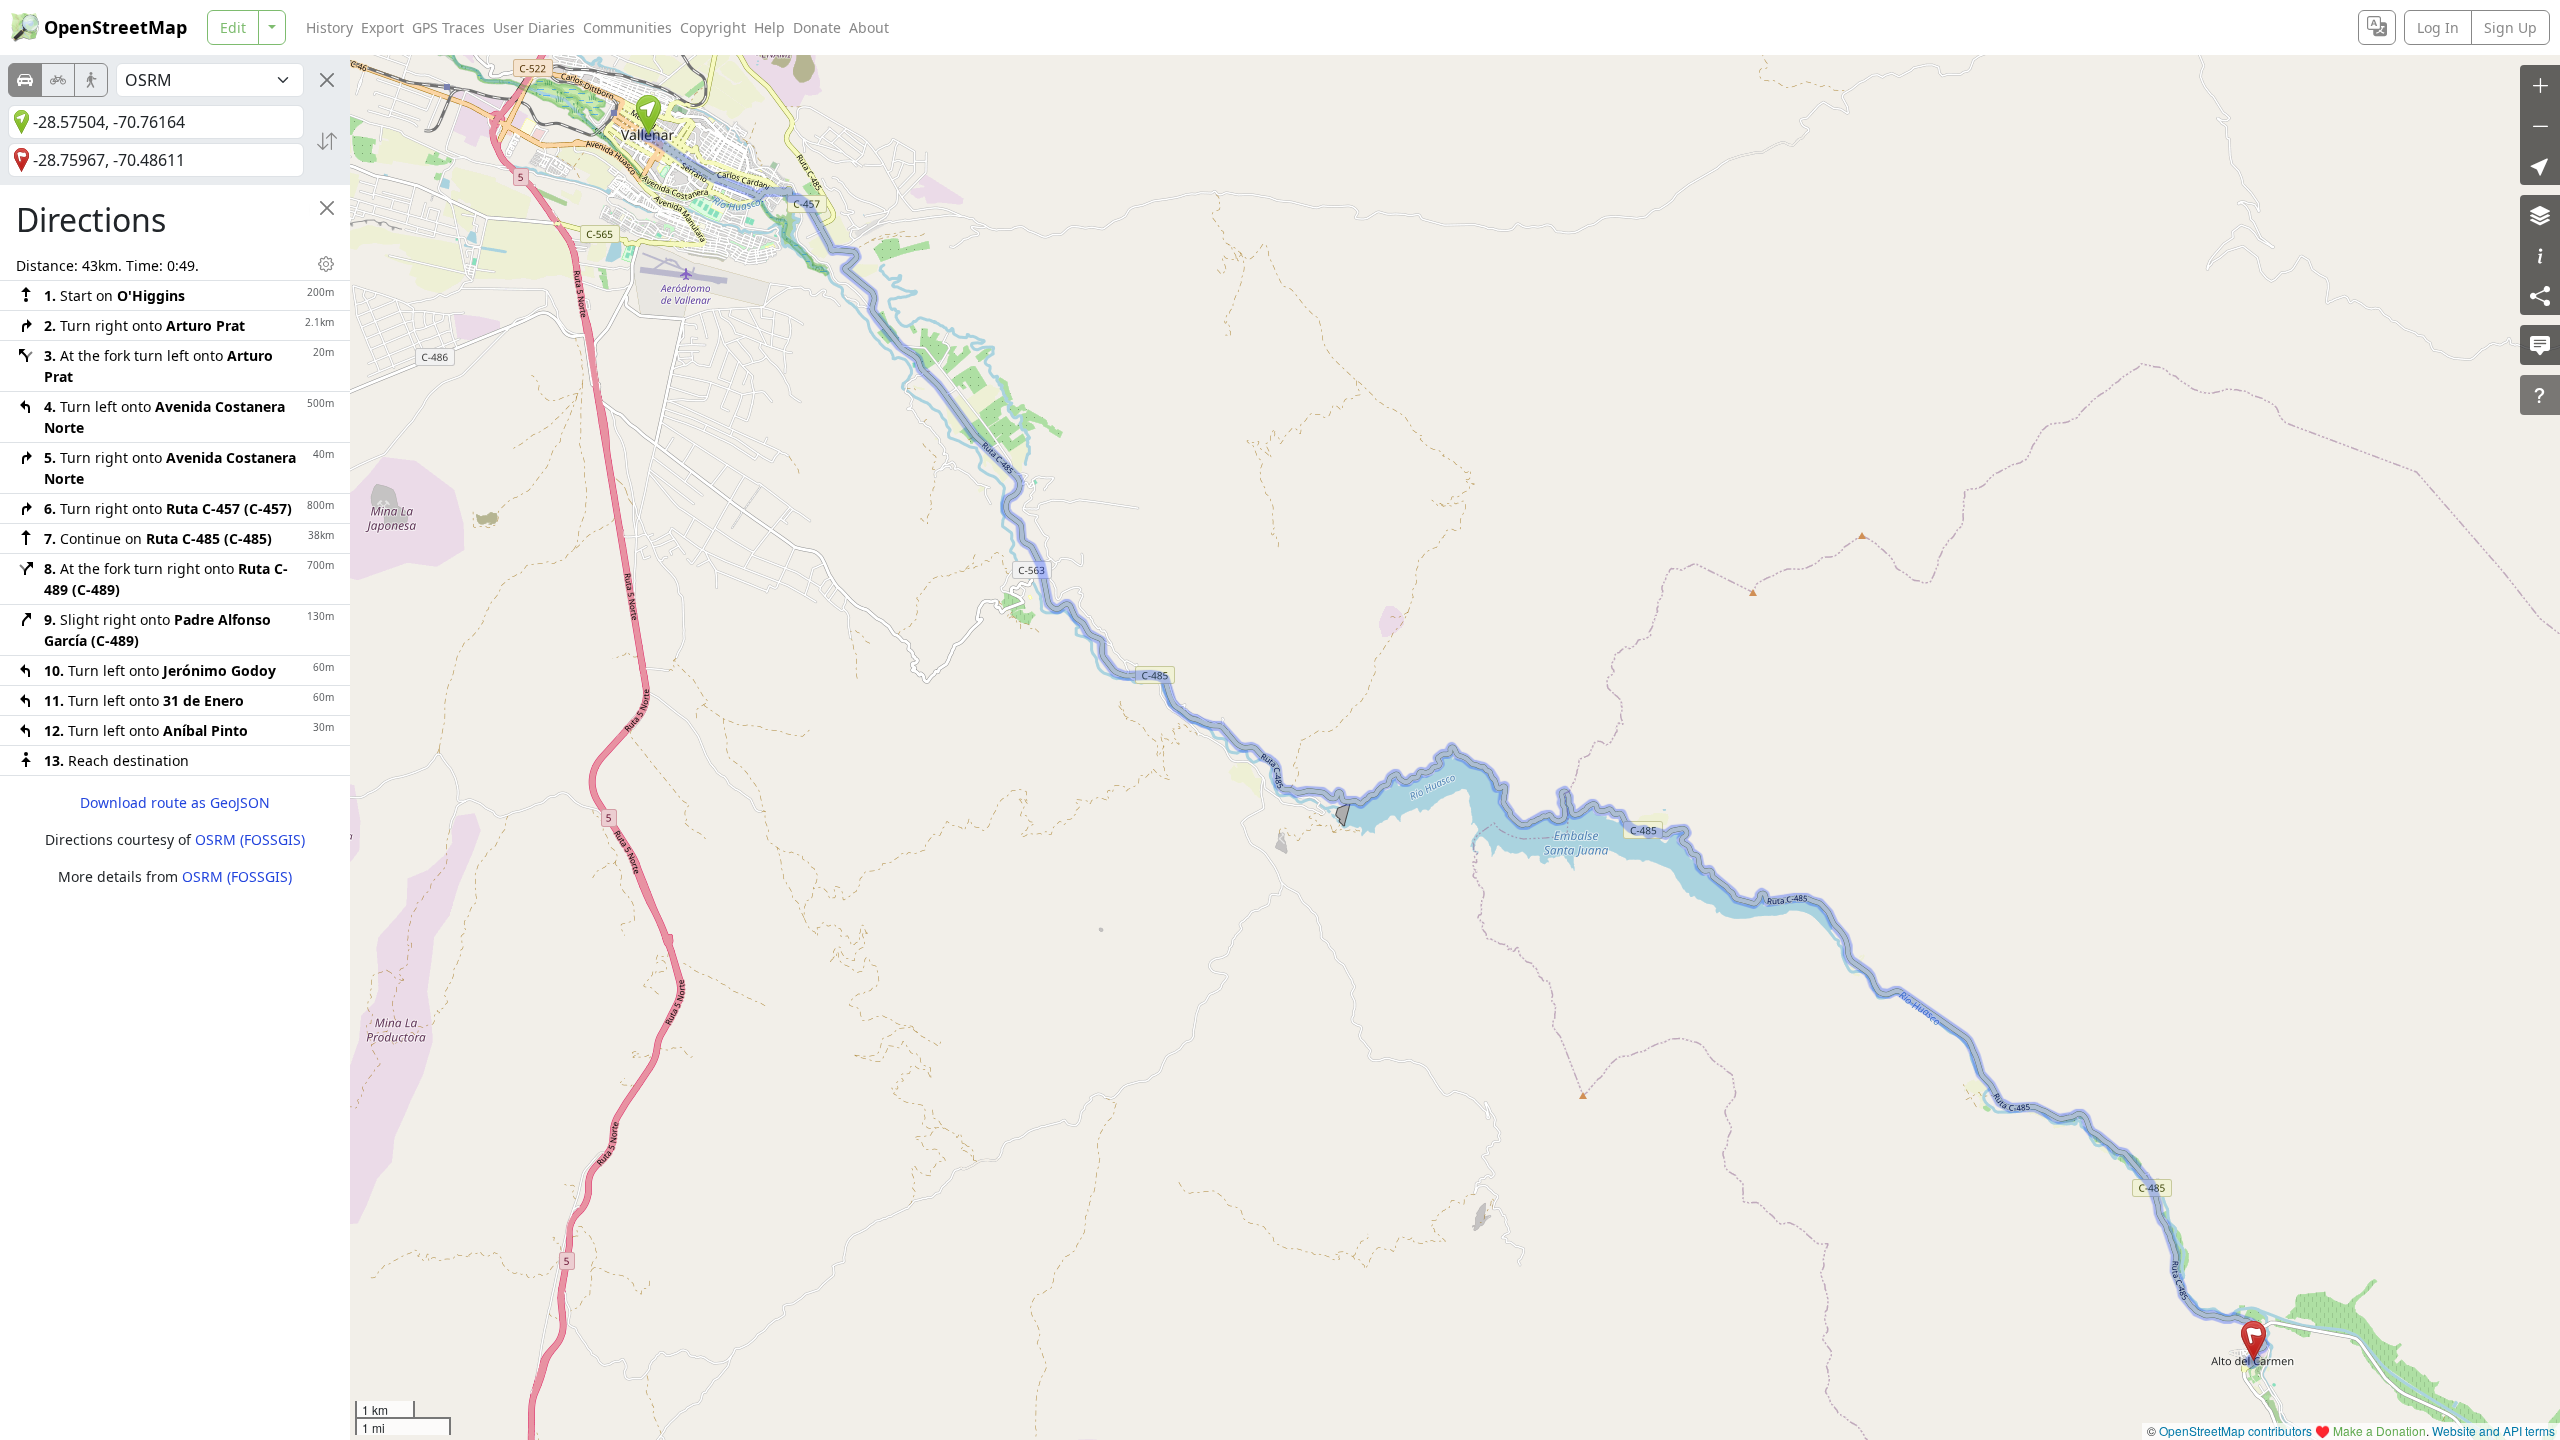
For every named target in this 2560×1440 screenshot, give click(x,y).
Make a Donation (2379, 1430)
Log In (2438, 27)
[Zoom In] (2540, 85)
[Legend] (2540, 255)
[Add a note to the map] (2540, 345)
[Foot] (91, 80)
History (329, 27)
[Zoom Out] (2540, 125)
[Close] (327, 80)
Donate (817, 27)
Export (382, 27)
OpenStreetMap (115, 27)
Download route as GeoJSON (175, 802)
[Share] (2540, 295)
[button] (648, 115)
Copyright (713, 27)
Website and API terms (2493, 1430)
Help (769, 27)
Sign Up (2510, 27)
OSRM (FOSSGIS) (250, 839)
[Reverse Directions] (327, 141)
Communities (627, 27)
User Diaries (534, 27)
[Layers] (2540, 215)
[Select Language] (2377, 27)
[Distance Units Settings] (326, 264)
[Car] (25, 80)
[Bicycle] (58, 80)
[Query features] (2540, 395)
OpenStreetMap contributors (2235, 1430)
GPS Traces (448, 27)
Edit (233, 27)
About (869, 27)
